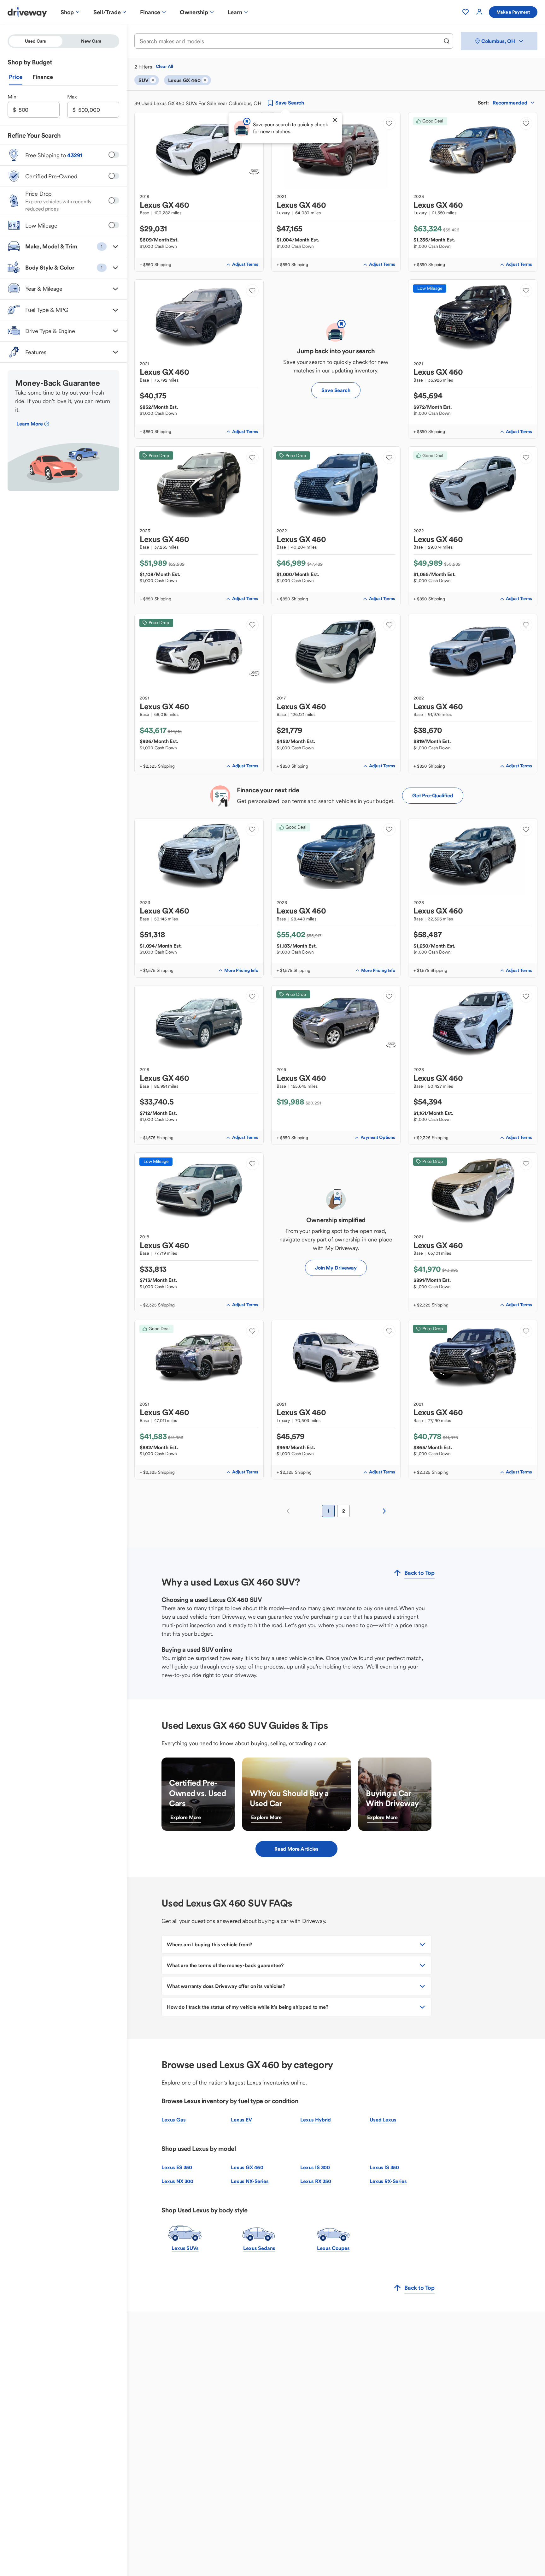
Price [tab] (16, 77)
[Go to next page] (384, 1511)
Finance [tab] (43, 77)
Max (72, 97)
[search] (447, 41)
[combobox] (290, 41)
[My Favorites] (466, 12)
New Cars (91, 41)
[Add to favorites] (389, 123)
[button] (63, 247)
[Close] (335, 120)
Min (12, 97)
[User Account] (479, 12)
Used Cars (35, 41)
